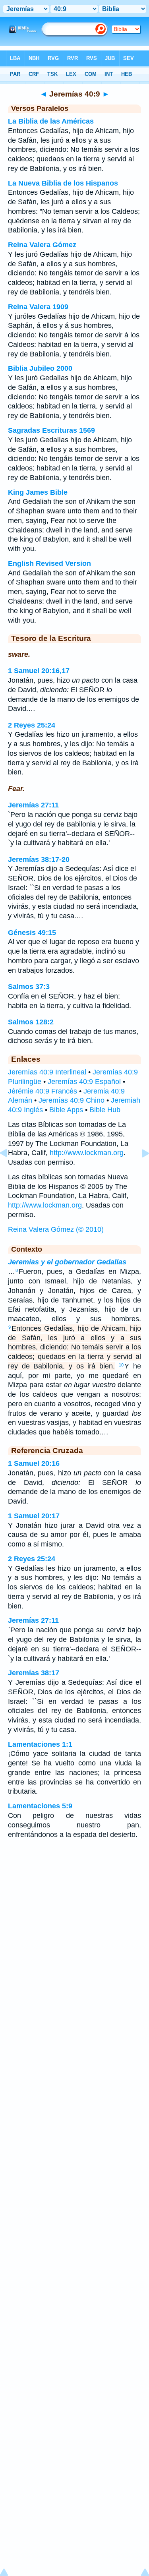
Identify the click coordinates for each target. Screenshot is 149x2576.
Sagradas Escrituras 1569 (51, 430)
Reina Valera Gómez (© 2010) (56, 1229)
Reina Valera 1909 (38, 307)
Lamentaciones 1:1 (40, 1744)
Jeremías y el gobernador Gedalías (67, 1262)
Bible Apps (66, 1110)
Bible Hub (105, 1110)
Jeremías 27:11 (33, 805)
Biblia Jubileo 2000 (40, 368)
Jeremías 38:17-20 (39, 859)
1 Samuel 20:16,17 (39, 671)
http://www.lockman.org (87, 1153)
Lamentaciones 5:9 (40, 1806)
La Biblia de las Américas (51, 121)
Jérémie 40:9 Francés (43, 1091)
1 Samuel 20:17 (34, 1516)
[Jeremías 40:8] (10, 1171)
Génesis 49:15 (32, 933)
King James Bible (38, 492)
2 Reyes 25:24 (32, 725)
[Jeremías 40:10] (139, 1171)
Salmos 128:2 (31, 1022)
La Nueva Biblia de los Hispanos (63, 183)
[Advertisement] (75, 1909)
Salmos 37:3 (29, 987)
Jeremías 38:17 (34, 1673)
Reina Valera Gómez (42, 245)
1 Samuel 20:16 (34, 1463)
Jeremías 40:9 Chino (72, 1100)
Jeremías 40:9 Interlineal (47, 1072)
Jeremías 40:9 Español (84, 1082)
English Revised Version (49, 563)
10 (121, 1365)
